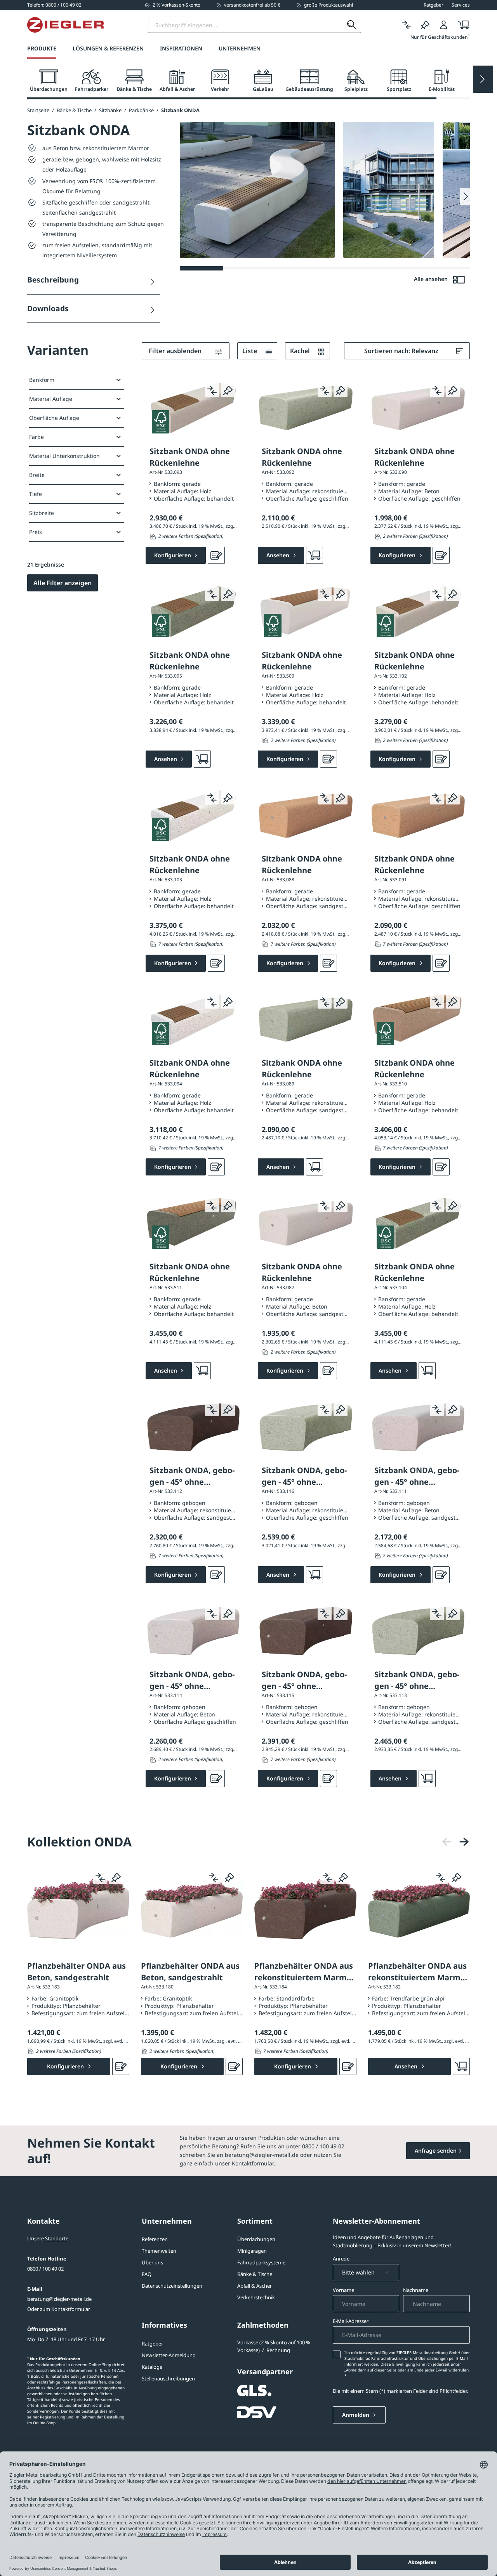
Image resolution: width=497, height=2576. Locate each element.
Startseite (38, 110)
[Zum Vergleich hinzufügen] (212, 390)
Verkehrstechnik (256, 2297)
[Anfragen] (216, 555)
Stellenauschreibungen (168, 2378)
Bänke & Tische (255, 2274)
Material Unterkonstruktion (64, 456)
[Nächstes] (464, 1842)
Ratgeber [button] (434, 5)
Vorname (343, 2290)
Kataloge (152, 2367)
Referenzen (155, 2239)
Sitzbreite (42, 513)
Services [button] (461, 5)
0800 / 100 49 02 (45, 2269)
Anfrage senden (436, 2150)
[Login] (444, 25)
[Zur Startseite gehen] (65, 25)
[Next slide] (483, 79)
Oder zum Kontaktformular (59, 2309)
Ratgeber (152, 2344)
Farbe (36, 437)
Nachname (416, 2290)
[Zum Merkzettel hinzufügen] (228, 390)
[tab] (49, 81)
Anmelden (356, 2415)
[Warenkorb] (461, 25)
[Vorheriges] (447, 1842)
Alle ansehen (432, 279)
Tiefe (36, 494)
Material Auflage (51, 399)
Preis (36, 532)
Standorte (57, 2238)
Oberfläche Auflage (54, 418)
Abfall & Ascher (255, 2286)
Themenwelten (159, 2251)
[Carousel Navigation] (455, 1842)
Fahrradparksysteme (261, 2262)
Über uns (152, 2262)
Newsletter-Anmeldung (169, 2355)
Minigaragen (252, 2251)
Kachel (301, 351)
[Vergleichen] (407, 25)
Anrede (341, 2259)
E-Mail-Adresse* (351, 2321)
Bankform (42, 380)
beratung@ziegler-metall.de (59, 2299)
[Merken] (425, 25)
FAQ (147, 2274)
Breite (37, 475)
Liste (250, 351)
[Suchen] (352, 25)
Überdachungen (256, 2239)
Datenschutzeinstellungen (172, 2286)
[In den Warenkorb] (315, 555)
